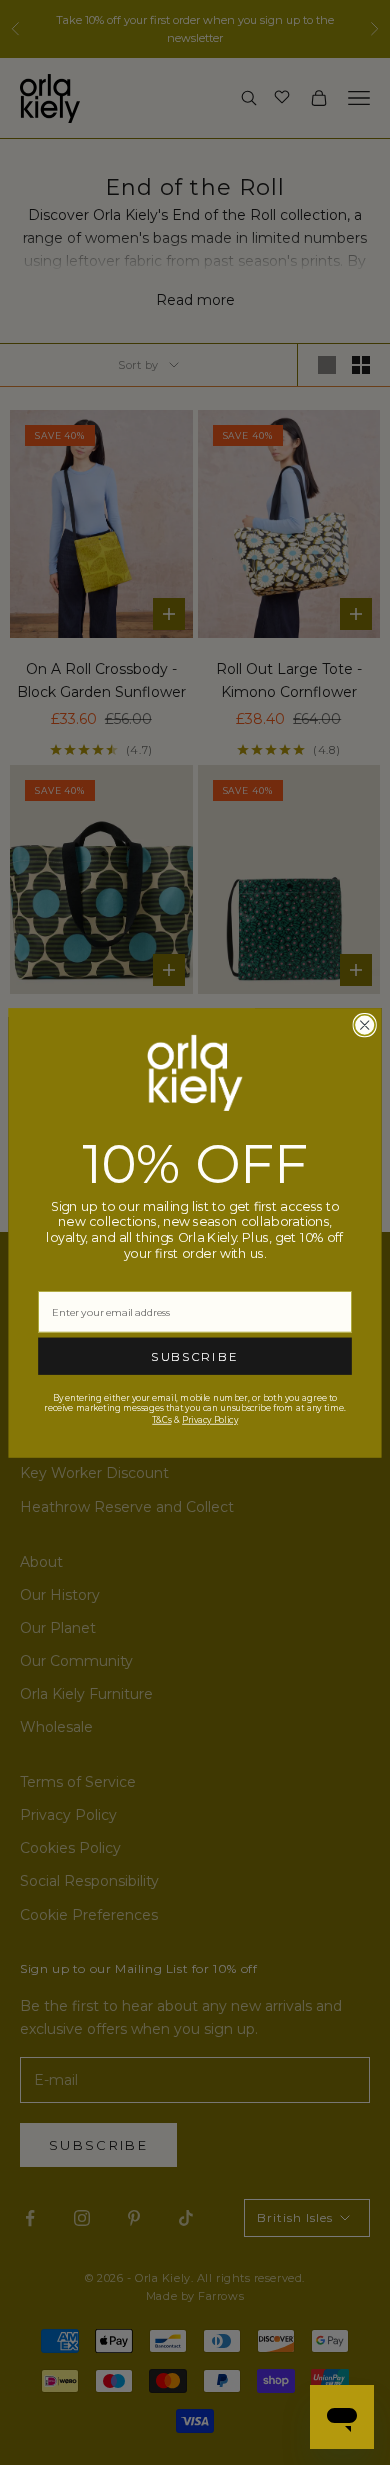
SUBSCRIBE (194, 1356)
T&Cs (161, 1419)
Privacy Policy (210, 1419)
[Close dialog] (364, 1024)
